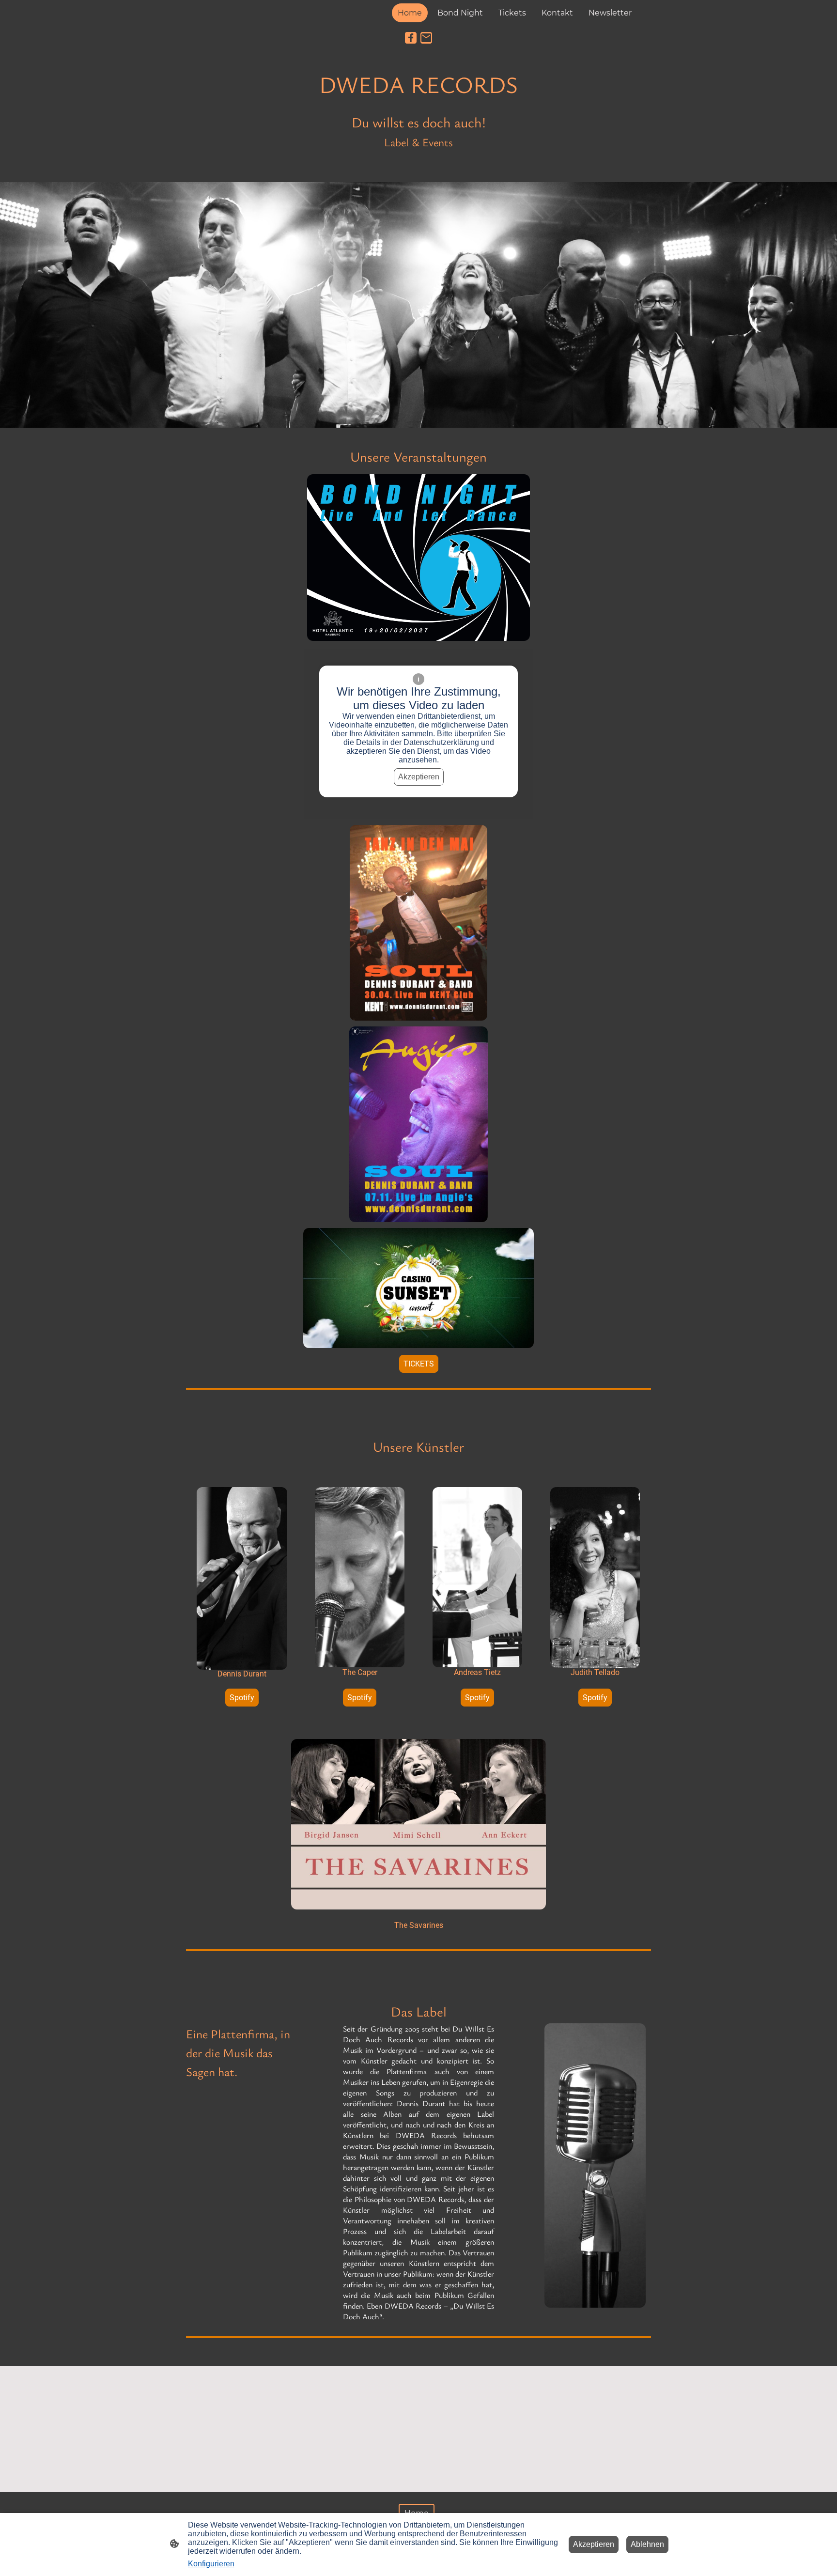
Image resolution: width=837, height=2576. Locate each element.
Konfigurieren (211, 2564)
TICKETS (419, 1364)
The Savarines (419, 1925)
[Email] (426, 38)
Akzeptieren (419, 777)
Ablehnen (647, 2544)
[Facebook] (411, 38)
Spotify (242, 1698)
